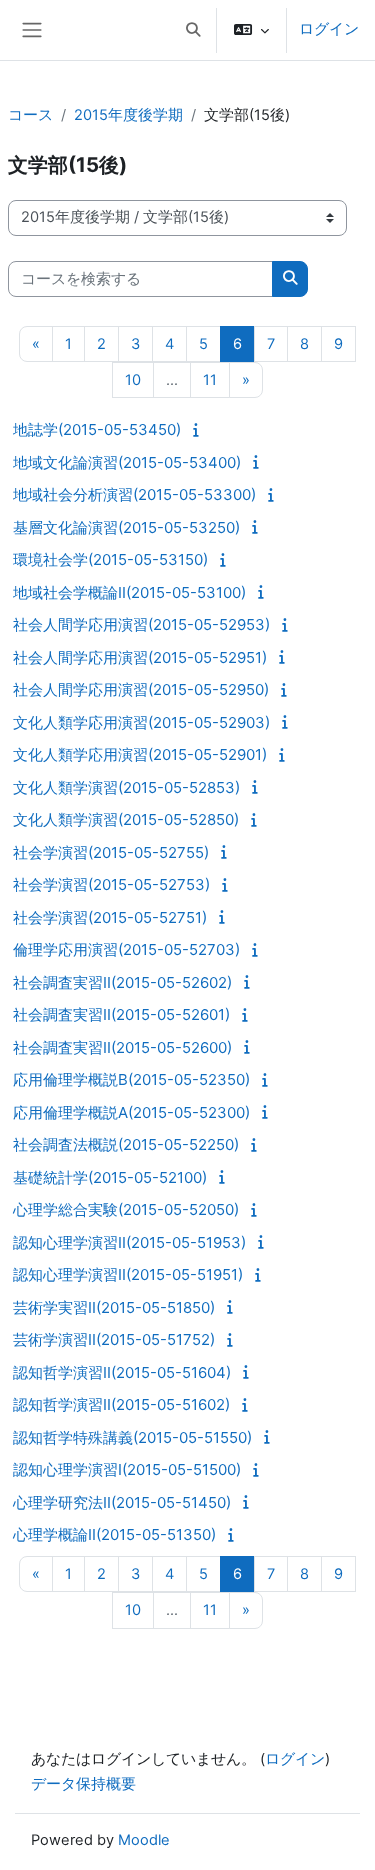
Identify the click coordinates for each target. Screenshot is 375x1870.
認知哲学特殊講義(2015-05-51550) (132, 1437)
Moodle (144, 1840)
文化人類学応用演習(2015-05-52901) (140, 754)
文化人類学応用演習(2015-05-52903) (141, 722)
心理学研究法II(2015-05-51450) (122, 1502)
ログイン (329, 29)
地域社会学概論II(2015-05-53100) (129, 592)
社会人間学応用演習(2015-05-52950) (141, 689)
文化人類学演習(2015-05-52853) (126, 787)
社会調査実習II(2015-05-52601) (121, 1014)
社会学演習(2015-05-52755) (111, 852)
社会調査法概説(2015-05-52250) (126, 1144)
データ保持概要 (83, 1784)
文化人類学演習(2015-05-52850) (126, 819)
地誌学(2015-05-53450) (97, 429)
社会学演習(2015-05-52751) (110, 917)
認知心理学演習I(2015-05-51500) (127, 1469)
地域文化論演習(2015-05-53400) (127, 462)
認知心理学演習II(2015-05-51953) (129, 1242)
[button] (193, 30)
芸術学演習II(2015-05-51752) (114, 1339)
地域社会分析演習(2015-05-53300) (134, 494)
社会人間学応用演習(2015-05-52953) (141, 624)
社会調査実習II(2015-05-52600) (122, 1047)
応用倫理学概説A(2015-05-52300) (131, 1112)
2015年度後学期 (128, 115)
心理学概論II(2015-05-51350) (114, 1534)
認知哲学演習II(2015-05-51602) (121, 1404)
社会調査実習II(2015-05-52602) (122, 982)
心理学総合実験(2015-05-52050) (126, 1209)
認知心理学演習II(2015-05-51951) (128, 1274)
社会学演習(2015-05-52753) (111, 884)
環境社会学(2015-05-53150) (110, 559)
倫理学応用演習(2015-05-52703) (126, 949)
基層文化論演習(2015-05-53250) (126, 527)
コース (30, 115)
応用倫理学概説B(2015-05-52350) (131, 1079)
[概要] (199, 430)
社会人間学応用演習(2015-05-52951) (140, 657)
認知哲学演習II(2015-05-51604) (122, 1372)
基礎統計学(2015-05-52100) (110, 1177)
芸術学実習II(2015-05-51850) (114, 1307)
